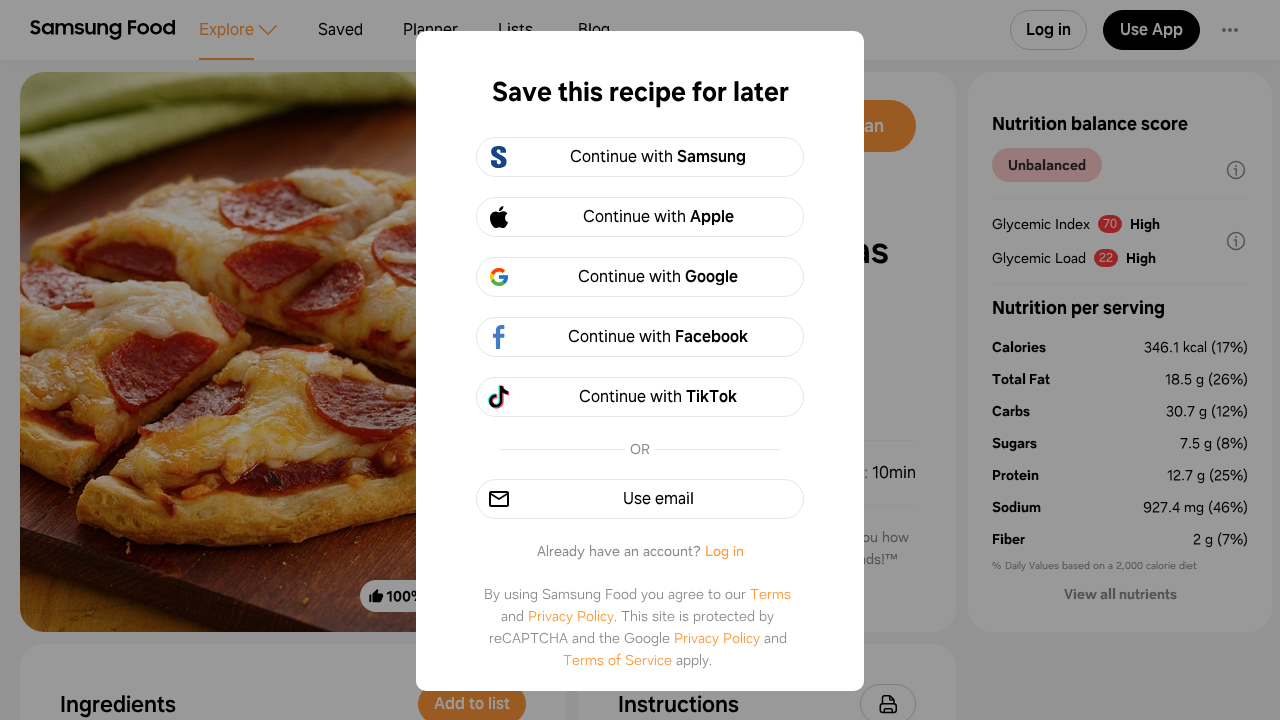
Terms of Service (617, 660)
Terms (770, 594)
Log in (724, 551)
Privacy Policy (571, 616)
